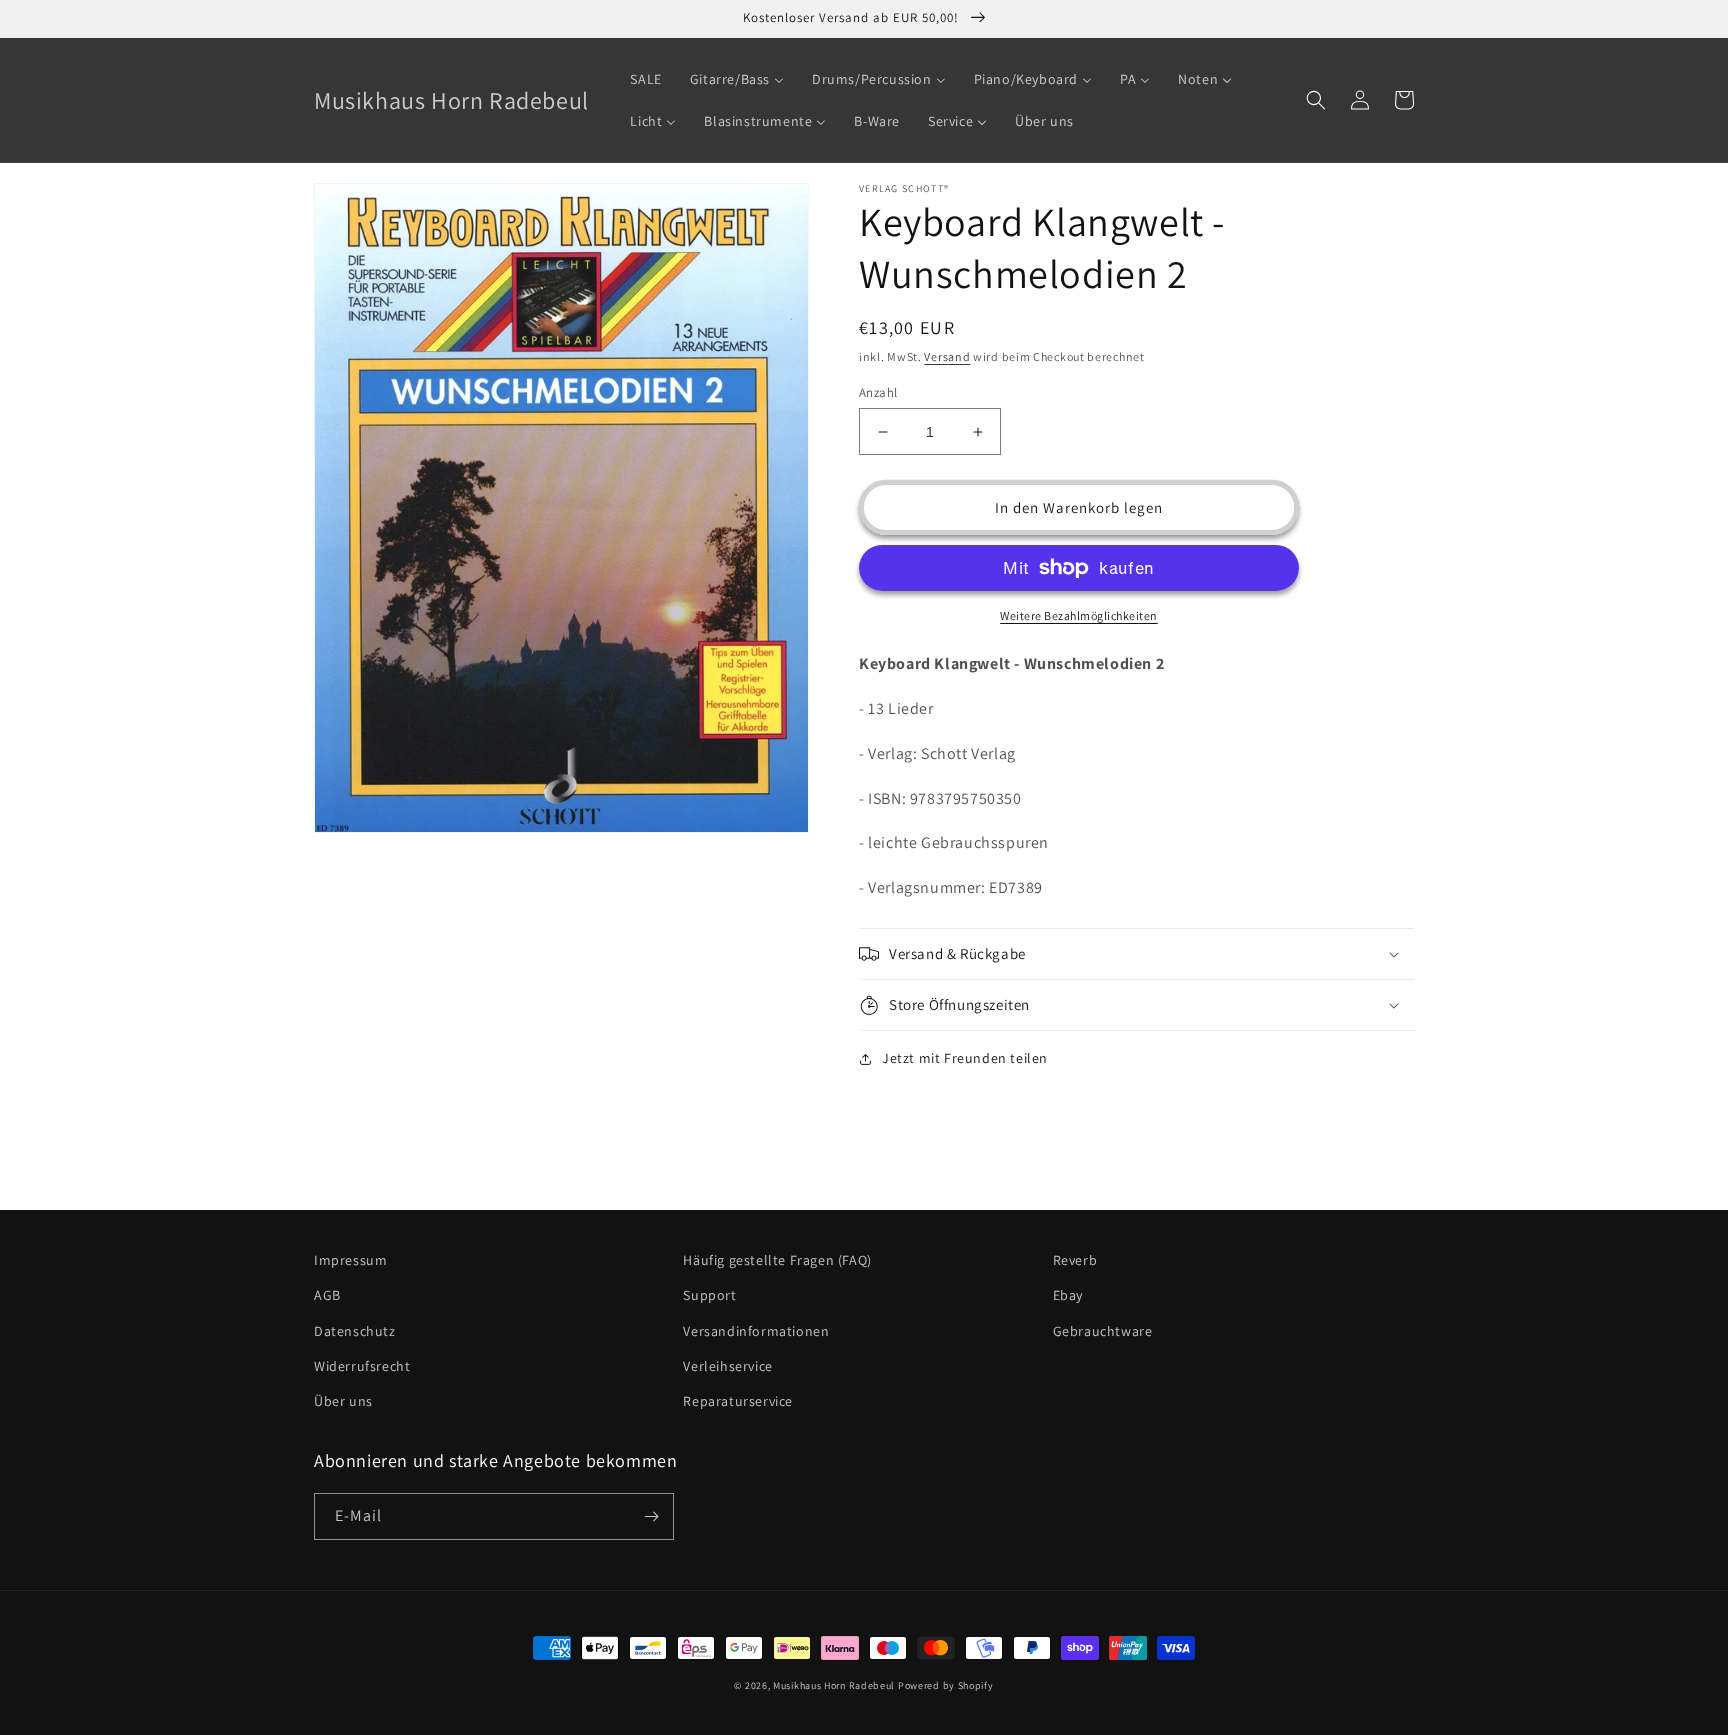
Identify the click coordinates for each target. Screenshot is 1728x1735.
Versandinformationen (756, 1331)
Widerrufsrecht (362, 1366)
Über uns (343, 1401)
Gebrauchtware (1103, 1331)
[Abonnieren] (651, 1516)
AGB (327, 1295)
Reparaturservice (738, 1401)
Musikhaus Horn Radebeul (834, 1685)
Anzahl (878, 392)
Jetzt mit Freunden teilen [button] (965, 1058)
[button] (1316, 100)
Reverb (1075, 1260)
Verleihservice (727, 1366)
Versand (947, 356)
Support (709, 1295)
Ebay (1068, 1295)
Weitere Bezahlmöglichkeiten (1079, 615)
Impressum (350, 1260)
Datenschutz (355, 1331)
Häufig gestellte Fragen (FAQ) (777, 1260)
